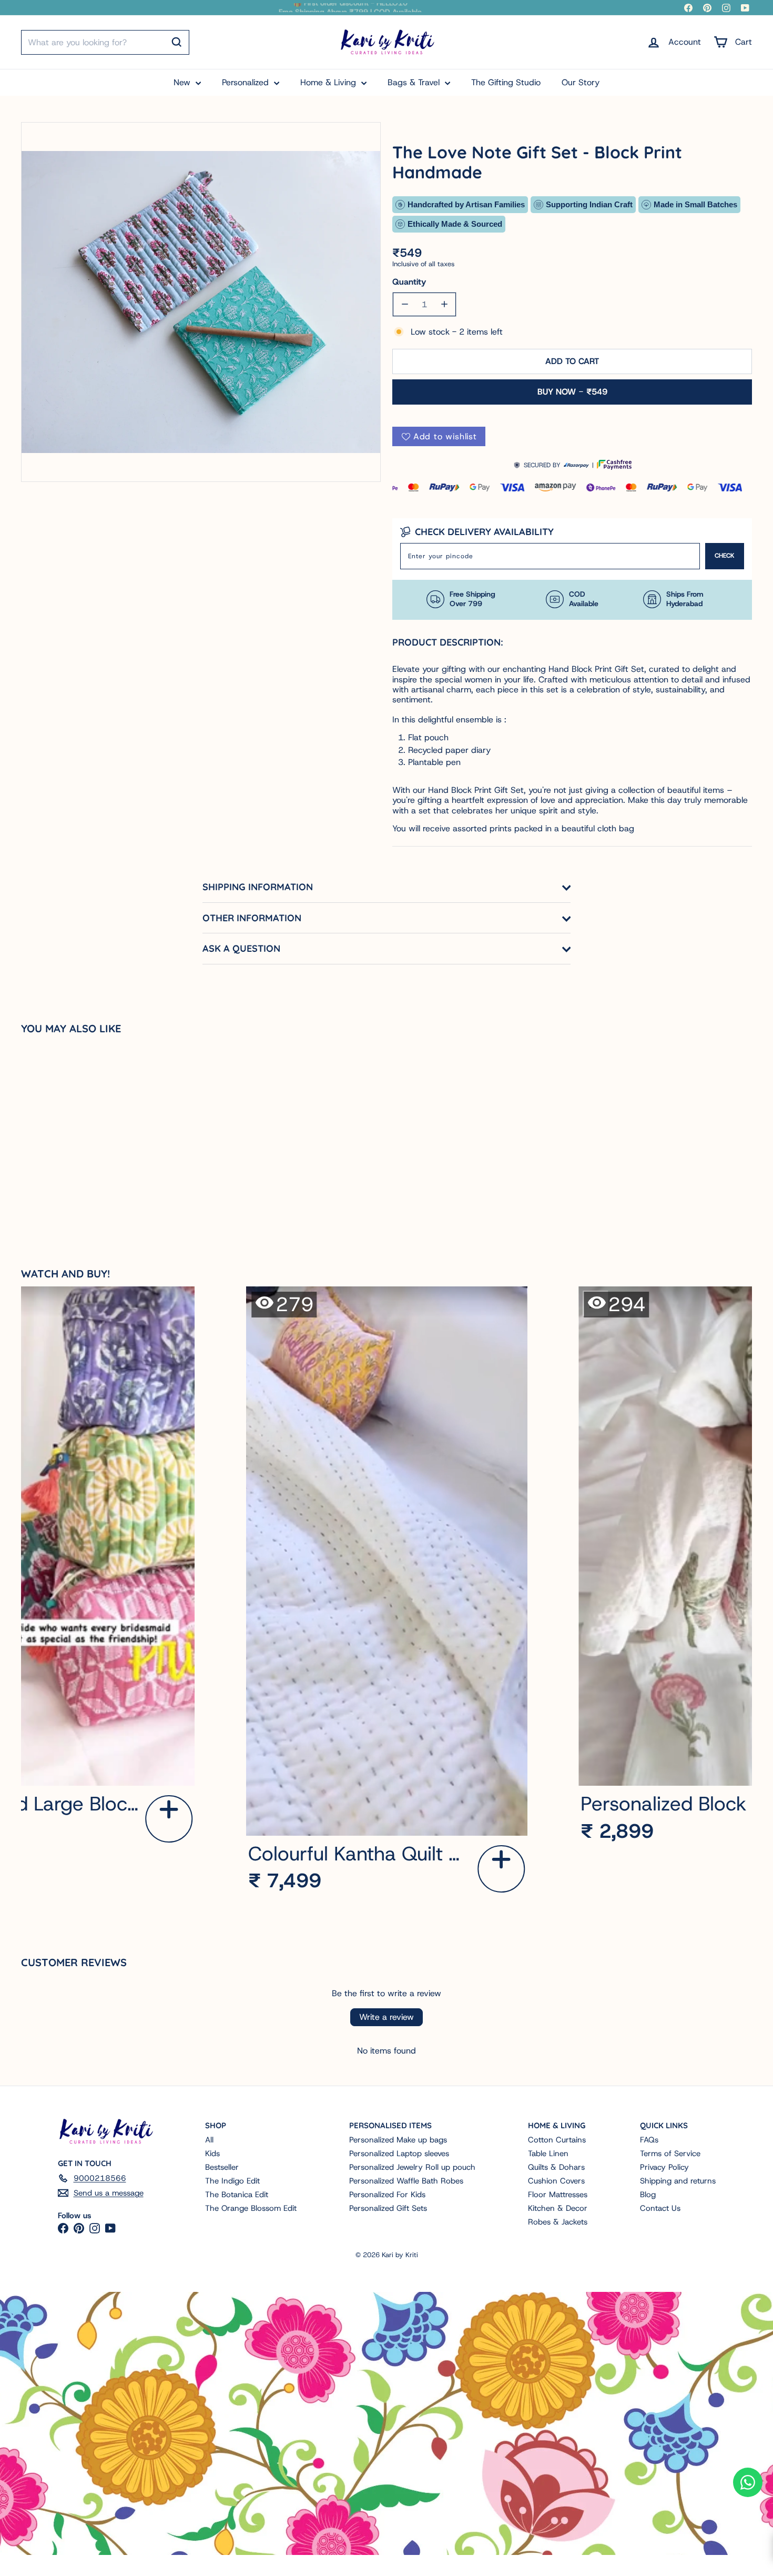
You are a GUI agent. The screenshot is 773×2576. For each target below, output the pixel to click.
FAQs (649, 2140)
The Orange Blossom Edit (251, 2208)
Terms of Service (670, 2154)
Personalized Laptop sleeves (399, 2154)
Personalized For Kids (387, 2195)
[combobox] (105, 42)
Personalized (247, 82)
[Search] (177, 42)
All (209, 2140)
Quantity (409, 282)
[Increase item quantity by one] (444, 304)
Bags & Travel (415, 82)
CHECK (725, 556)
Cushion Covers (556, 2181)
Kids (212, 2154)
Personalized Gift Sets (388, 2208)
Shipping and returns (678, 2181)
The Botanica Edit (237, 2195)
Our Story (581, 82)
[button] (169, 1819)
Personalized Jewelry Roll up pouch (412, 2167)
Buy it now (572, 392)
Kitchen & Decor (558, 2208)
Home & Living (329, 82)
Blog (648, 2195)
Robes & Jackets (558, 2222)
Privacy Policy (664, 2167)
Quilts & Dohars (556, 2167)
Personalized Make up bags (398, 2140)
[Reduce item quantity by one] (405, 304)
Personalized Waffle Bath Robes (406, 2181)
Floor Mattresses (558, 2195)
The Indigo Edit (232, 2181)
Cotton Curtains (557, 2140)
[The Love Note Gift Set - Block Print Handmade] (82, 1140)
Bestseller (222, 2167)
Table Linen (548, 2154)
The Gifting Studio (506, 82)
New (183, 82)
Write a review (387, 2017)
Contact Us (660, 2208)
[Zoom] (201, 302)
